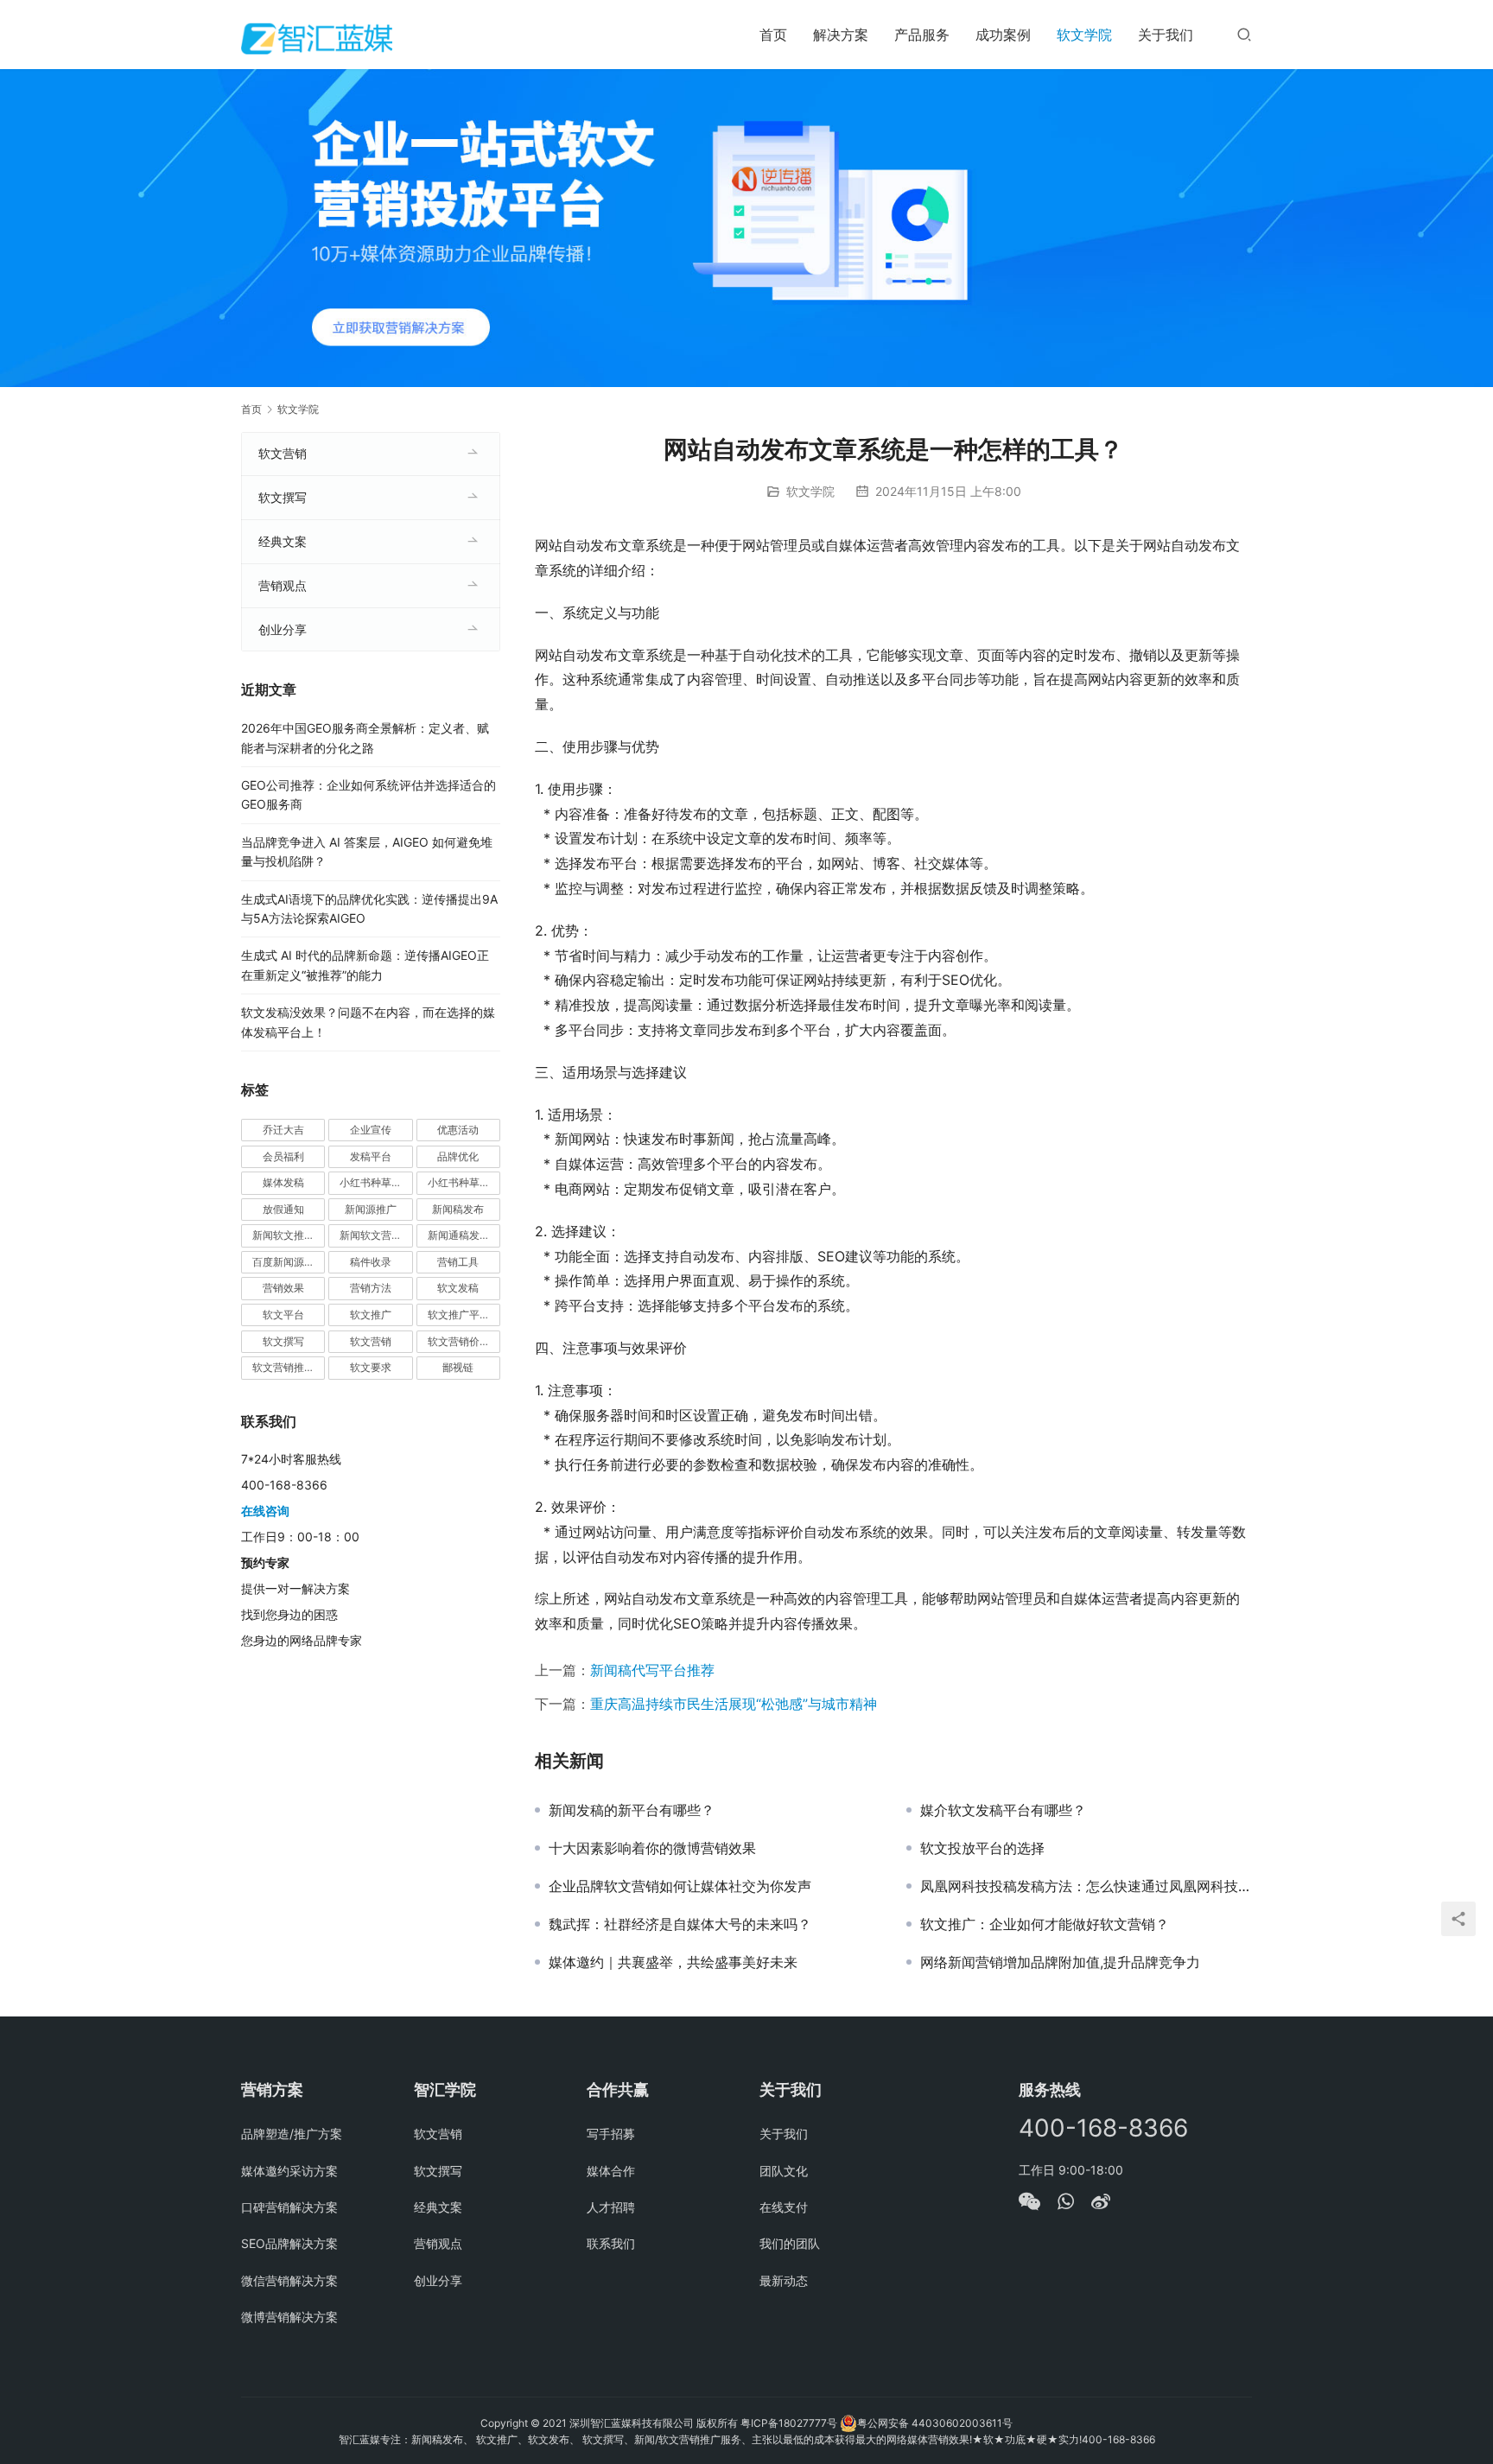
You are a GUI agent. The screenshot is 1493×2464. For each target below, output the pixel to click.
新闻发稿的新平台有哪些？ (632, 1810)
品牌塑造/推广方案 (292, 2134)
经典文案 (283, 541)
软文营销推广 (283, 1367)
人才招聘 (611, 2207)
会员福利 (283, 1156)
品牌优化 (458, 1156)
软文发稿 (458, 1288)
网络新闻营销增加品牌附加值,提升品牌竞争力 (1060, 1962)
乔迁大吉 (283, 1130)
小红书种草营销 (464, 1182)
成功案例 (1003, 35)
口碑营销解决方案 (289, 2207)
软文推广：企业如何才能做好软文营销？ (1045, 1924)
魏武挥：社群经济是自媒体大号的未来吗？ (680, 1924)
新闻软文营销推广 (376, 1235)
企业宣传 (371, 1130)
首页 (773, 35)
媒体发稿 (283, 1182)
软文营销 (283, 453)
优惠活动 (458, 1130)
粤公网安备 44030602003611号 (935, 2423)
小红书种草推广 (376, 1182)
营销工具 (458, 1262)
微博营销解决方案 (289, 2317)
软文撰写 (283, 497)
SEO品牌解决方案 (289, 2243)
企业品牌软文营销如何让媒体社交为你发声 (680, 1886)
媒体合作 (611, 2171)
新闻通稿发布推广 (464, 1235)
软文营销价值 (459, 1341)
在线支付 (784, 2207)
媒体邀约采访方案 (289, 2171)
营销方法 (371, 1288)
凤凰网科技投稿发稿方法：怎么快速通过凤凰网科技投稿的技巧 (1086, 1886)
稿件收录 (371, 1262)
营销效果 (283, 1288)
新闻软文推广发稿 (289, 1235)
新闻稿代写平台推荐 (652, 1670)
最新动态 (784, 2280)
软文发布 (549, 2439)
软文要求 (371, 1367)
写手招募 (611, 2134)
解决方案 (841, 35)
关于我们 (1166, 35)
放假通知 (283, 1209)
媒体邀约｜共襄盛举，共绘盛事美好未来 (673, 1962)
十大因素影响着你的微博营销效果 (652, 1848)
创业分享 (283, 629)
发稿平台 (371, 1156)
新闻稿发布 (458, 1209)
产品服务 (922, 35)
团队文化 (784, 2171)
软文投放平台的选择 (982, 1848)
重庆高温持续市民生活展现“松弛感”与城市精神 (734, 1704)
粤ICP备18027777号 (789, 2423)
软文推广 (371, 1315)
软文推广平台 (459, 1315)
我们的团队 (790, 2243)
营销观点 (283, 585)
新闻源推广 (371, 1209)
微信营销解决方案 (289, 2280)
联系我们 (611, 2243)
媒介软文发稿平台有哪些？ (1003, 1810)
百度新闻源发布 (289, 1262)
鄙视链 (458, 1367)
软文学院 (1084, 35)
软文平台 (283, 1315)
